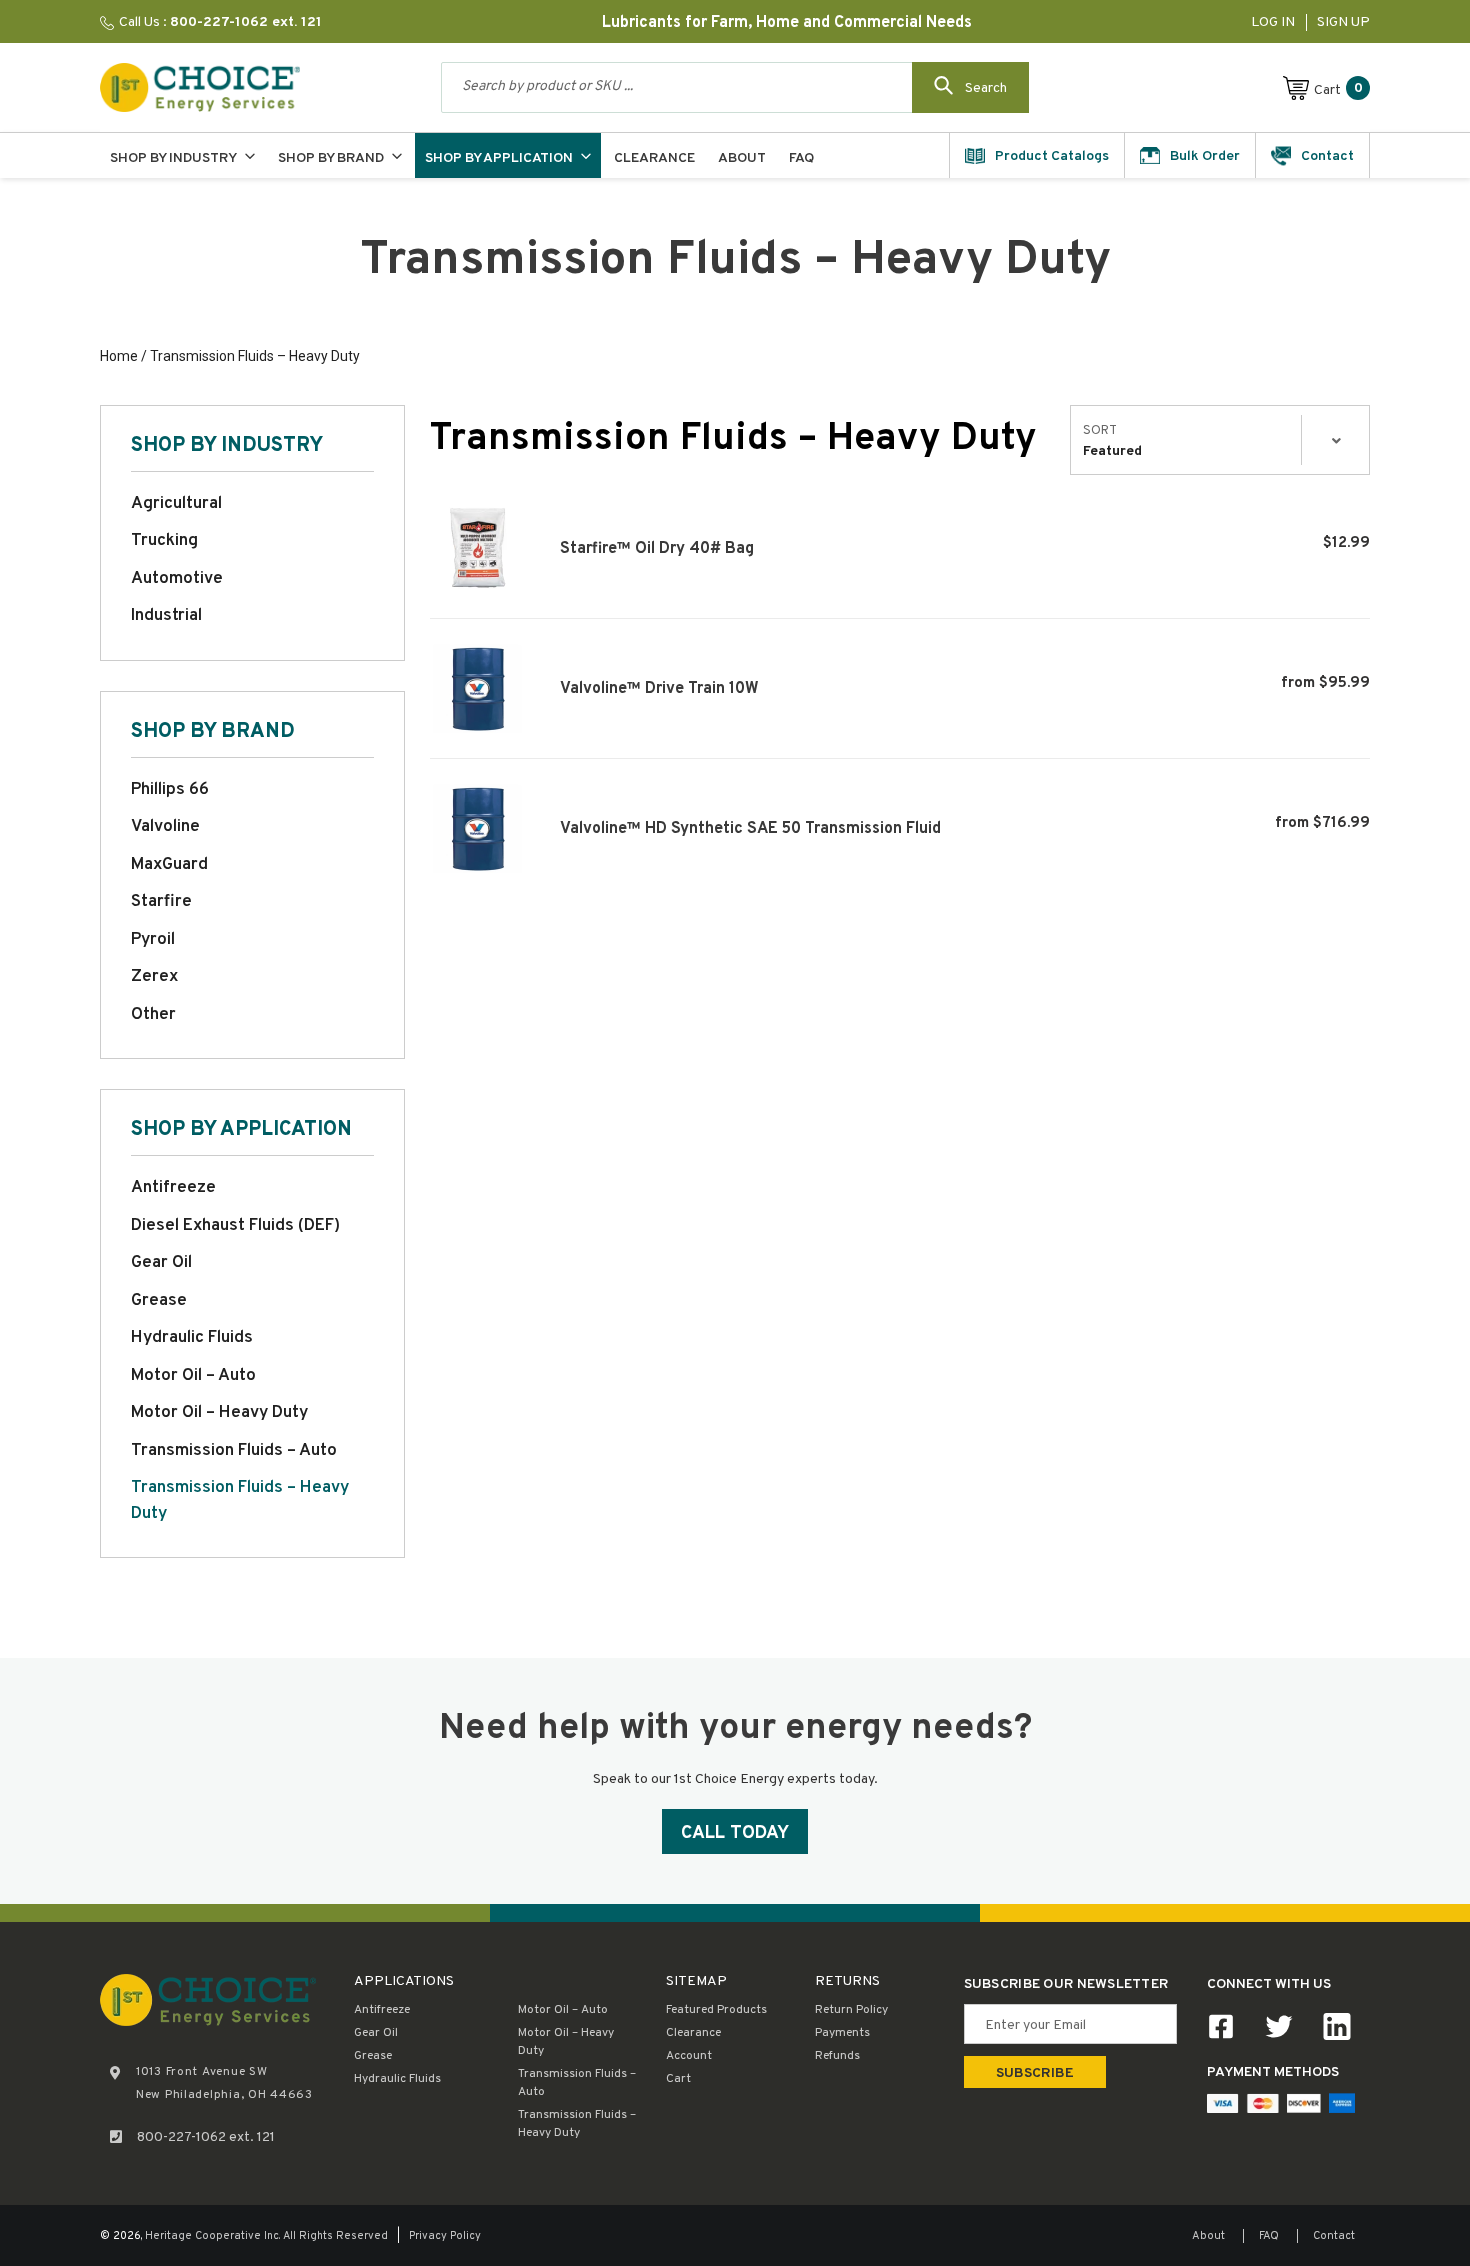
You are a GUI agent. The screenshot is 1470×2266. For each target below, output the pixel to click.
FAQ (1269, 2236)
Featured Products (716, 2010)
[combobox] (735, 87)
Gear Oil (161, 1263)
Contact (1334, 2236)
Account (689, 2056)
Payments (842, 2033)
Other (153, 1015)
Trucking (164, 541)
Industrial (166, 616)
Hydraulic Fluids (192, 1338)
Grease (159, 1301)
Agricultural (176, 504)
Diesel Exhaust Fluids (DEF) (235, 1226)
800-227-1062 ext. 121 (206, 2137)
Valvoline (165, 827)
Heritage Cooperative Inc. (212, 2236)
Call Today (735, 1833)
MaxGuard (169, 865)
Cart (678, 2079)
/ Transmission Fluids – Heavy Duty (249, 356)
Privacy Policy (445, 2236)
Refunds (837, 2056)
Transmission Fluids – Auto (234, 1451)
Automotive (177, 579)
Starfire (161, 902)
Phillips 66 (170, 790)
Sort (1100, 431)
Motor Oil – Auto (193, 1376)
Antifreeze (173, 1188)
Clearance (693, 2033)
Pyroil (153, 940)
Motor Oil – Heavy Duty (219, 1413)
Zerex (154, 977)
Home (119, 356)
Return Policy (851, 2010)
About (1208, 2236)
